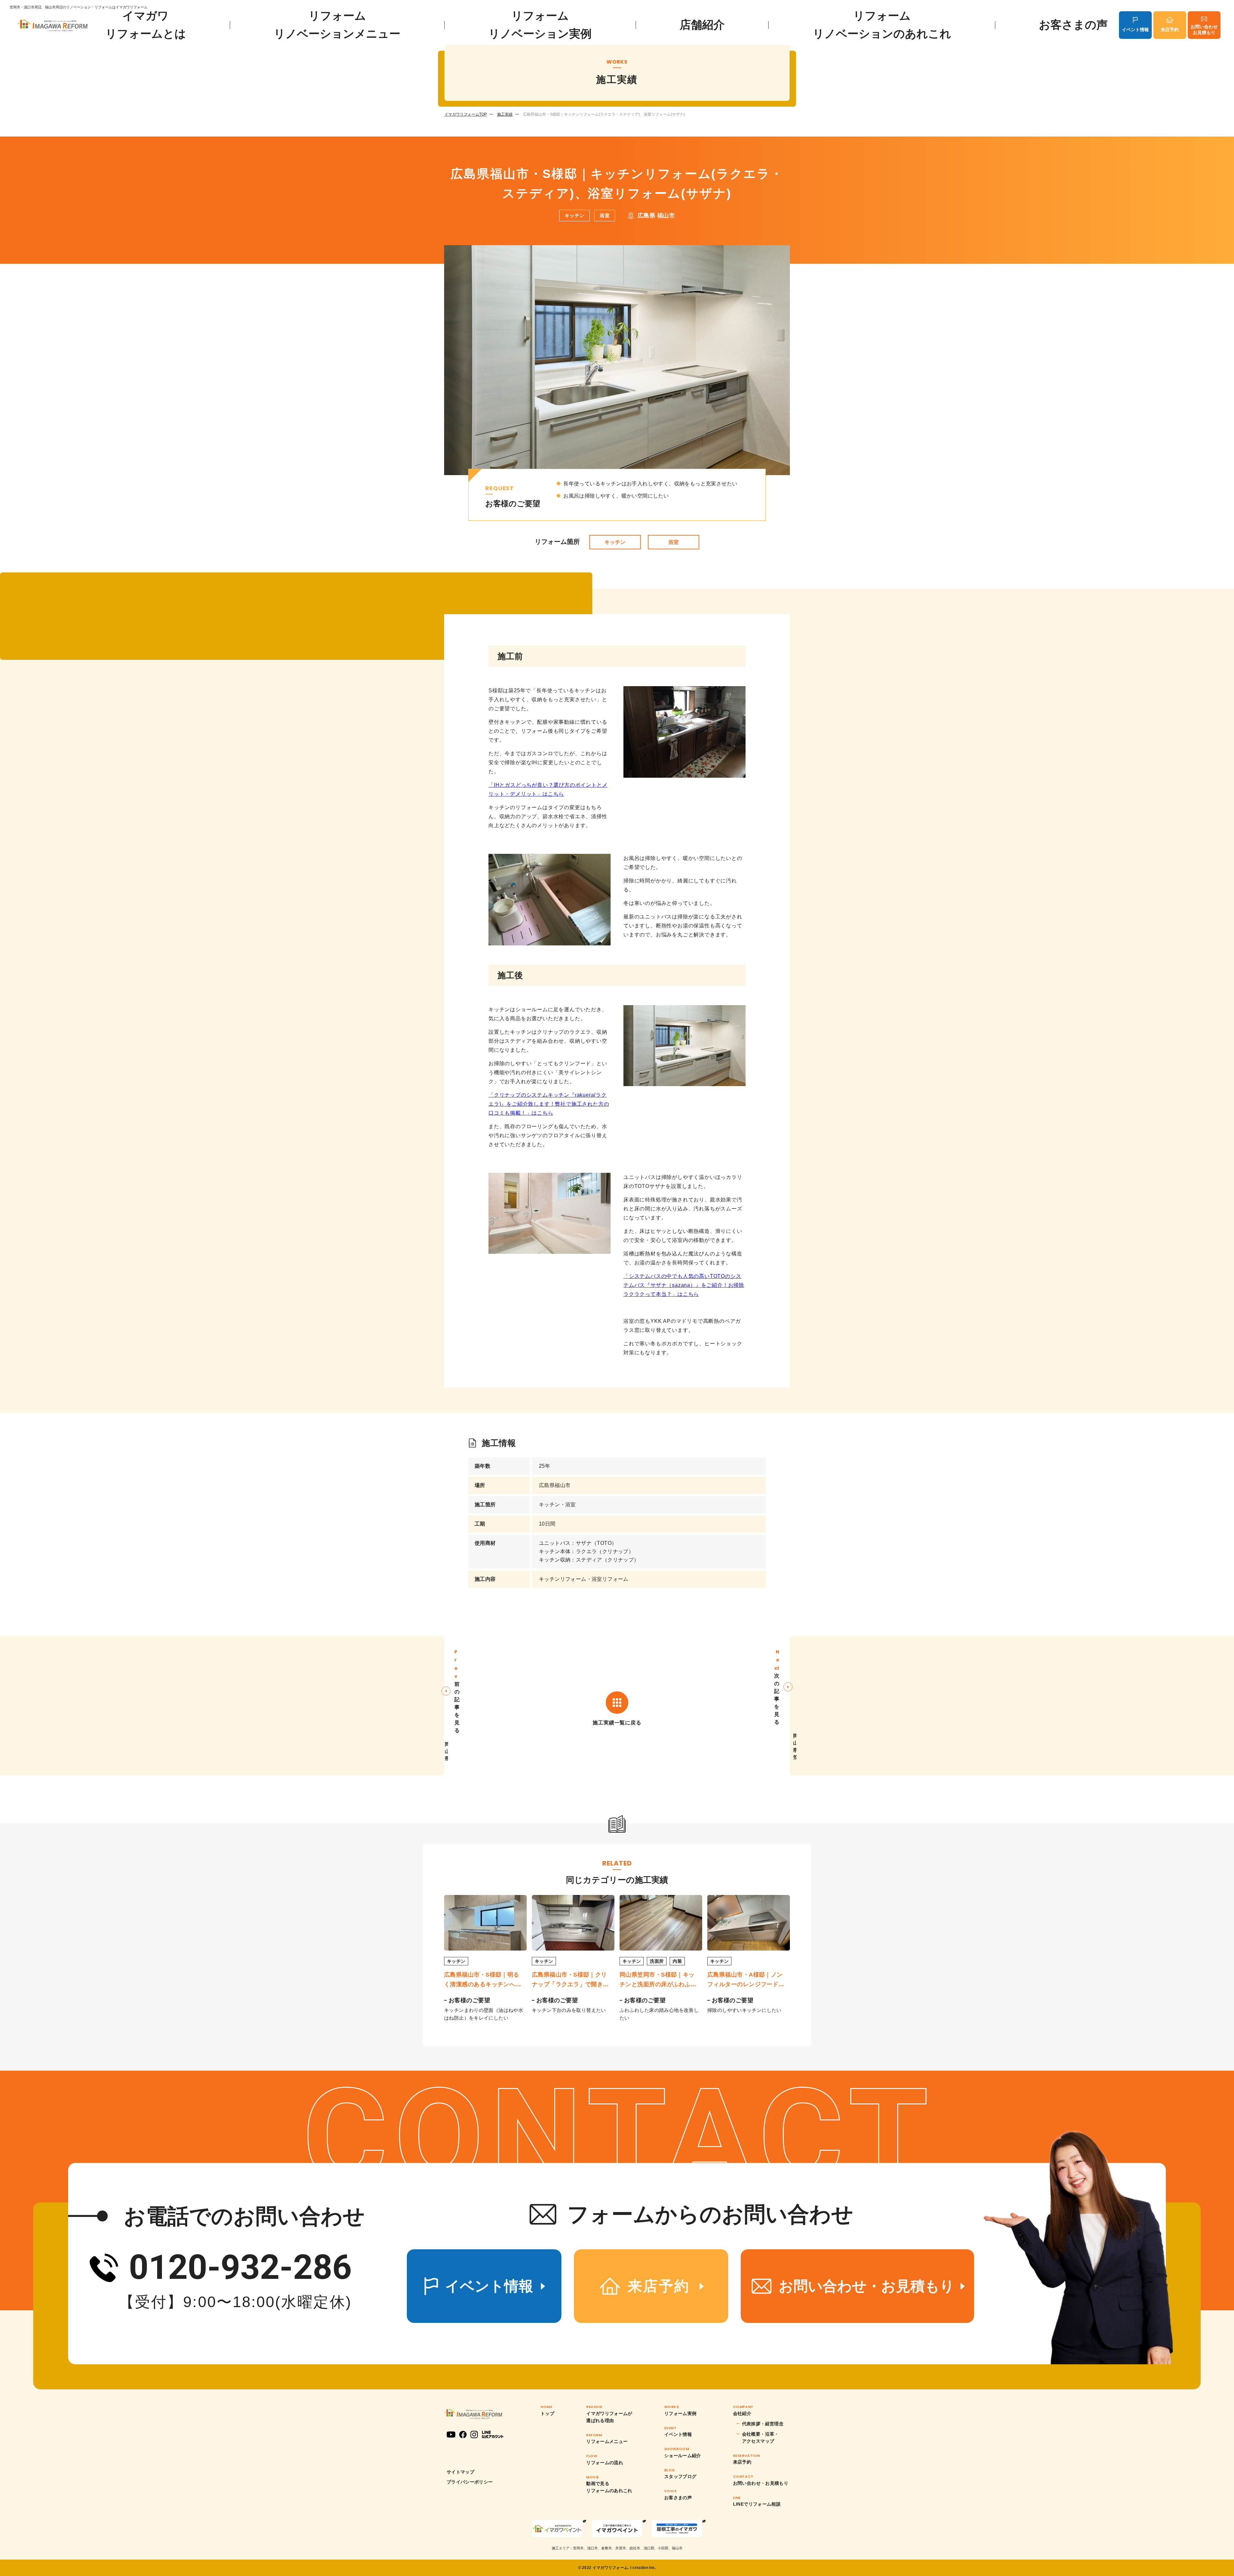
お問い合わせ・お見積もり (761, 2483)
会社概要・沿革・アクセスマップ (760, 2438)
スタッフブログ (680, 2476)
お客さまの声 (1073, 25)
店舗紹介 (702, 25)
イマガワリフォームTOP (466, 114)
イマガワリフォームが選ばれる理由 (609, 2417)
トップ (547, 2413)
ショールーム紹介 (683, 2456)
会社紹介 (742, 2413)
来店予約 (1170, 30)
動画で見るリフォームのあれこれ (609, 2487)
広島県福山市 (555, 1485)
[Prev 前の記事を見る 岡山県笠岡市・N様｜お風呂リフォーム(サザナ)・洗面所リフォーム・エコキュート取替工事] (222, 1706)
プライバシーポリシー (470, 2482)
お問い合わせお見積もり (1204, 30)
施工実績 (505, 114)
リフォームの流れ (605, 2463)
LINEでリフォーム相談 (757, 2504)
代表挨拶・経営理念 (763, 2424)
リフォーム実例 (680, 2413)
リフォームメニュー (607, 2441)
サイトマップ (461, 2472)
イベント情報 (1135, 30)
